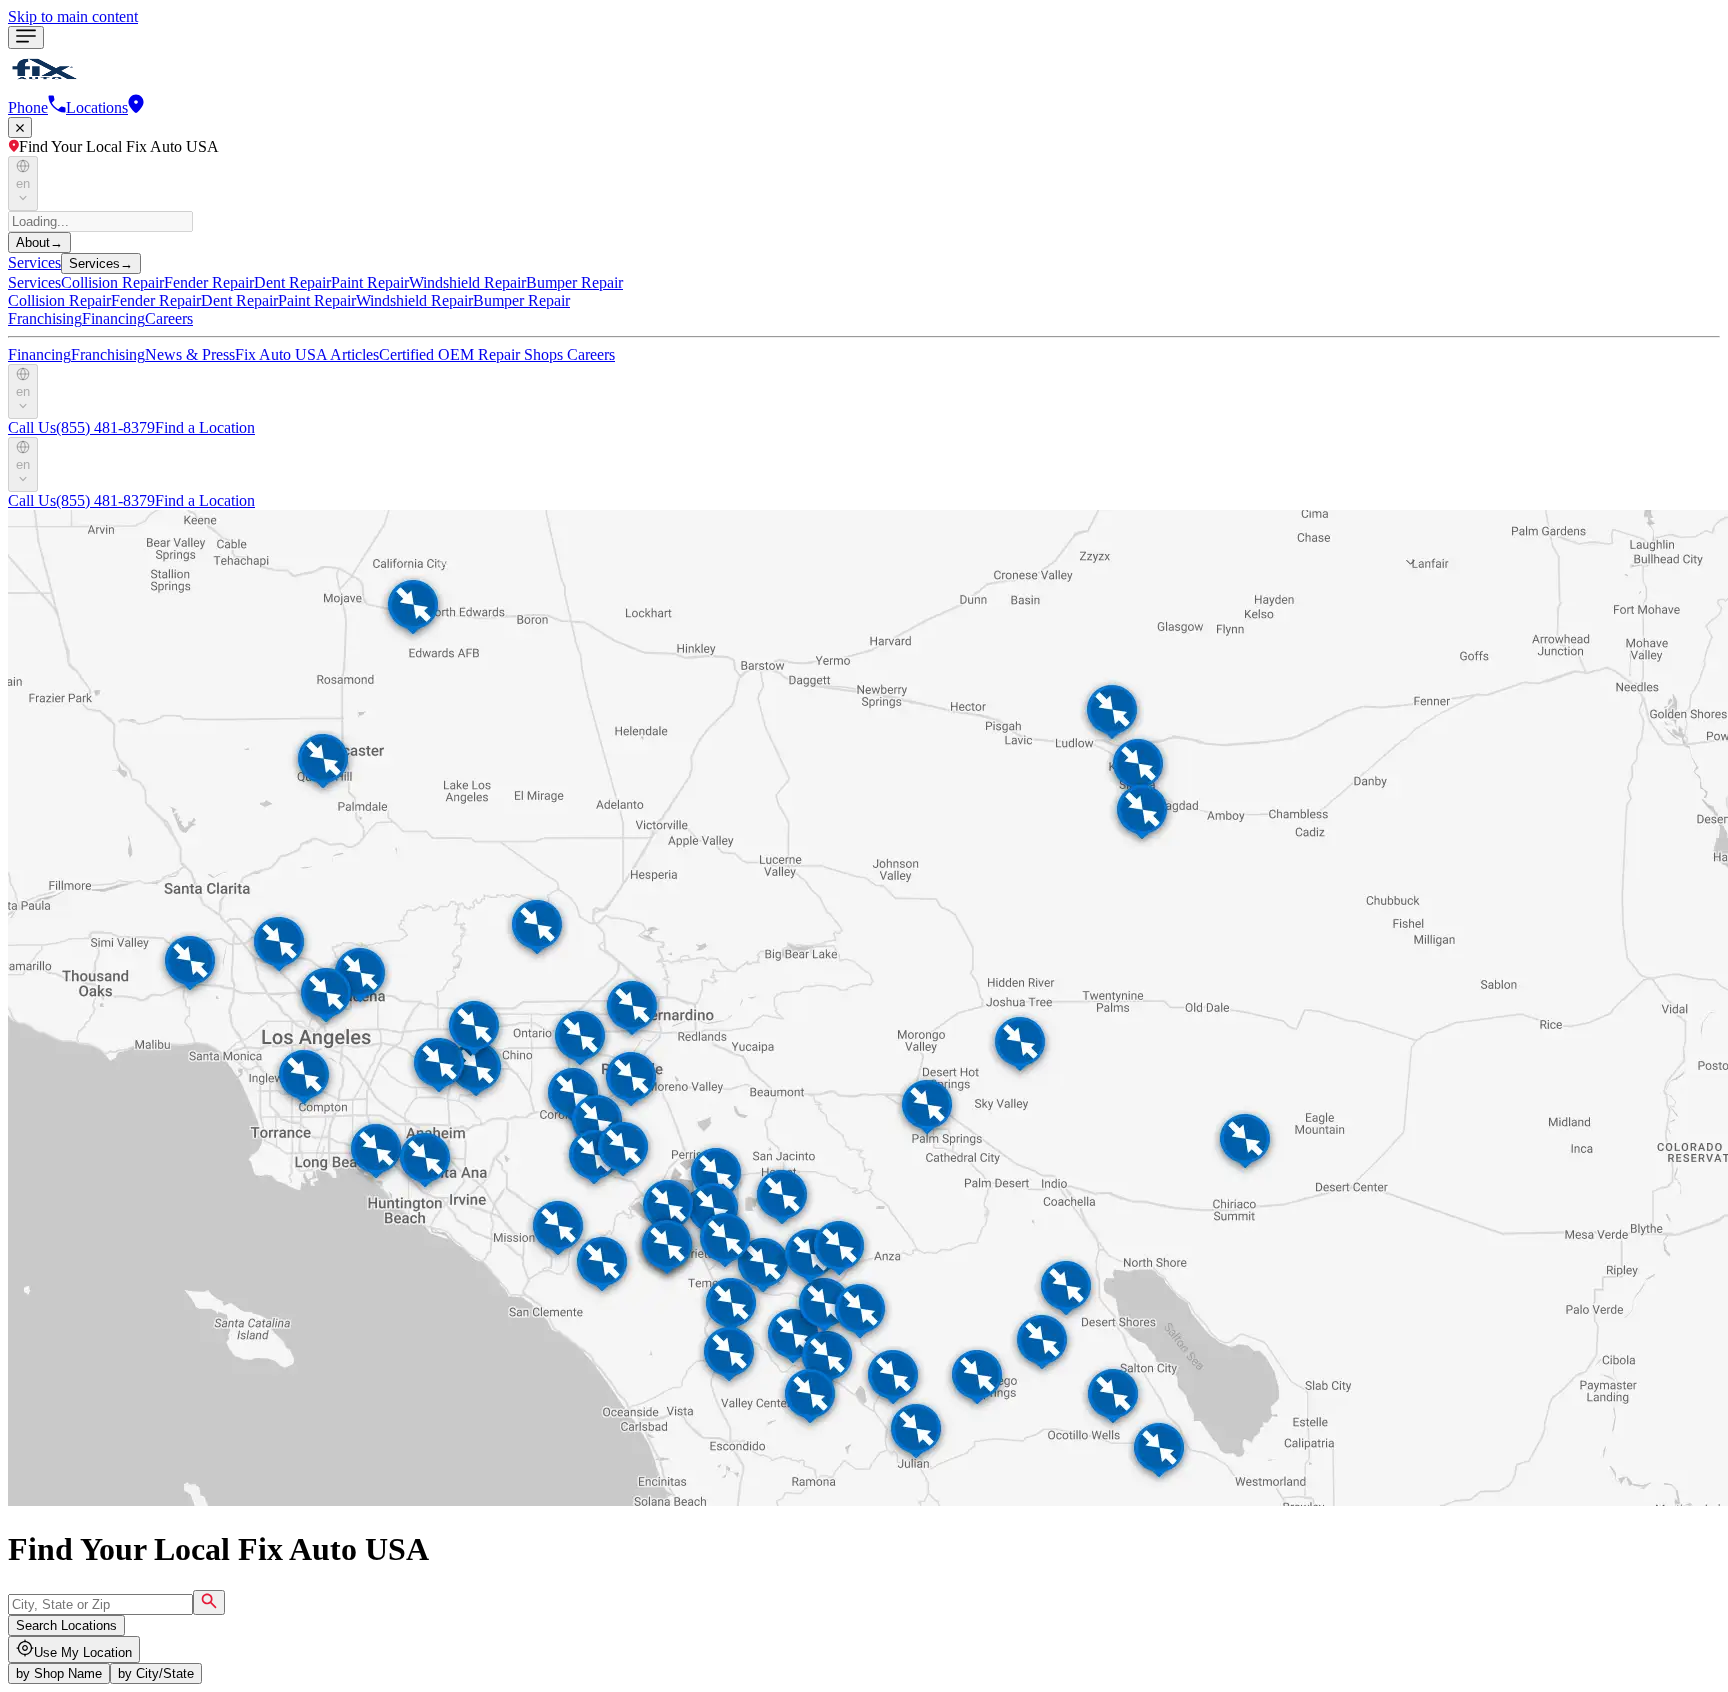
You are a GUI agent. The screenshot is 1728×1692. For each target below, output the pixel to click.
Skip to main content (73, 16)
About (39, 242)
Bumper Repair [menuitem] (574, 282)
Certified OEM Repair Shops (473, 354)
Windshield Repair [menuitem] (467, 282)
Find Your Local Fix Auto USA (119, 146)
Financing (113, 318)
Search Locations (66, 1625)
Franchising (45, 318)
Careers (169, 318)
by (59, 1673)
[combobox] (100, 1604)
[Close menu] (20, 127)
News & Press (190, 354)
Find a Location (205, 427)
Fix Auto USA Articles (307, 354)
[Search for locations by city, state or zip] (209, 1602)
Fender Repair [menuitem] (209, 282)
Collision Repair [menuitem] (112, 282)
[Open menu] (26, 37)
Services (34, 262)
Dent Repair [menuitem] (292, 282)
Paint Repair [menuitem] (370, 282)
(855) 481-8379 (81, 427)
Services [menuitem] (34, 282)
